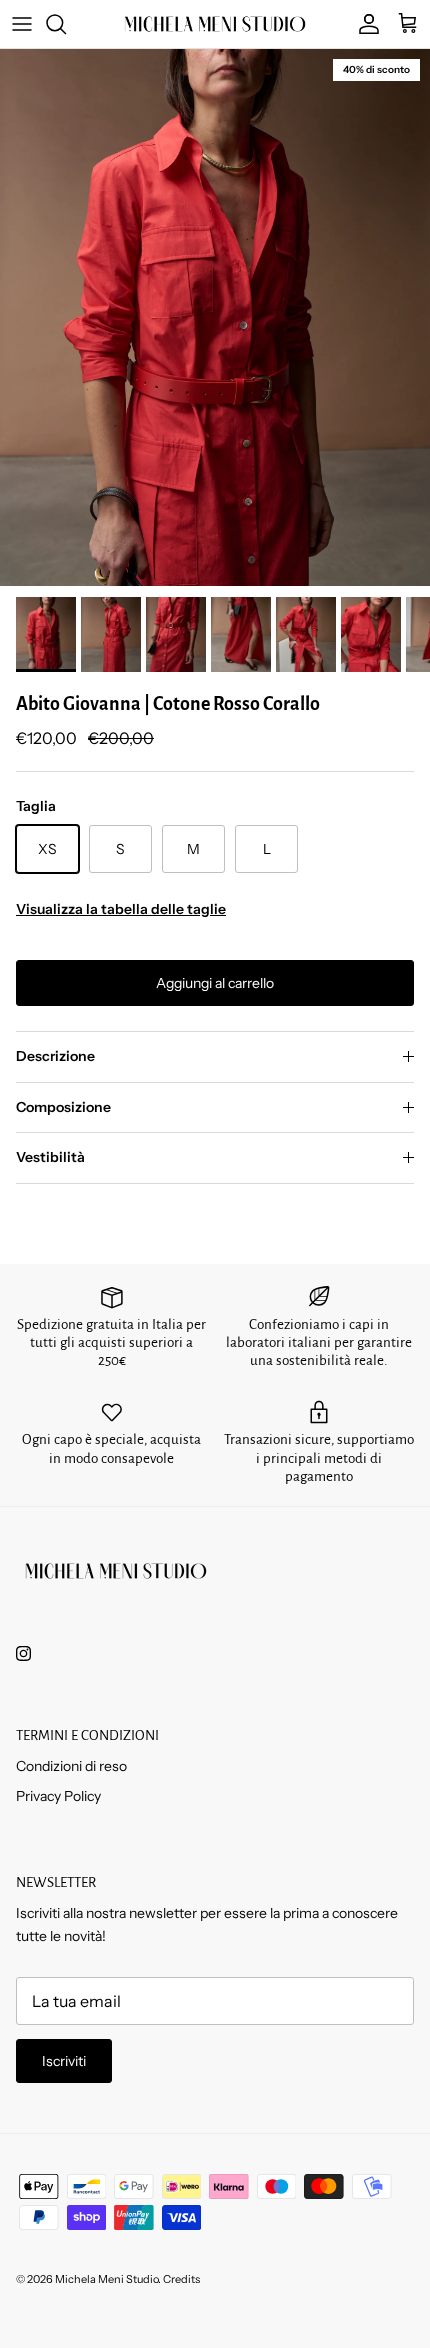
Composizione (63, 1107)
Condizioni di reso (71, 1766)
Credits (181, 2279)
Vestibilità (50, 1157)
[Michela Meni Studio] (215, 24)
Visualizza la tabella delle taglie (121, 909)
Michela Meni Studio (106, 2279)
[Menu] (22, 24)
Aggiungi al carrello (215, 983)
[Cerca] (66, 24)
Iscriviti (64, 2061)
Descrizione (55, 1056)
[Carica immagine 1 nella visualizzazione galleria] (215, 318)
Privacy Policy (58, 1796)
